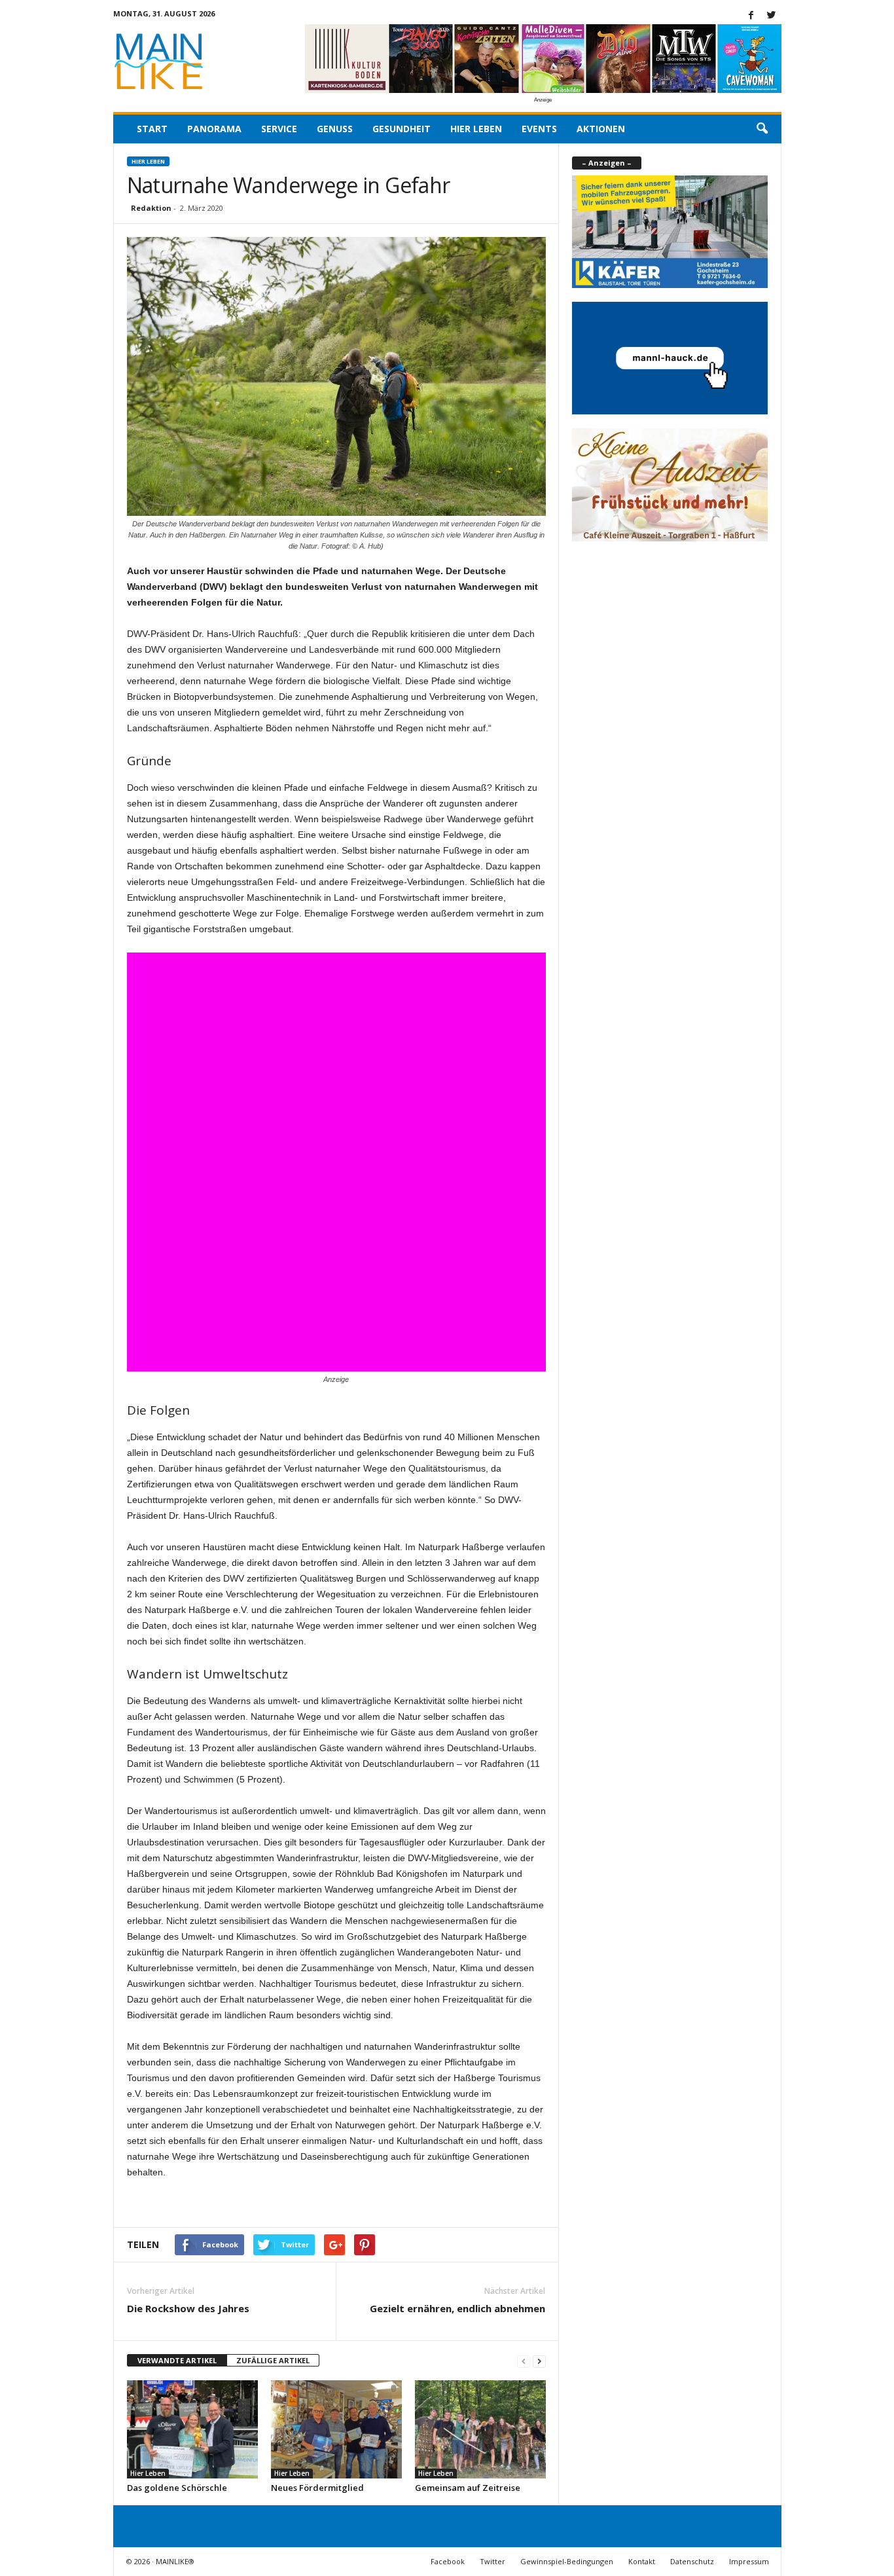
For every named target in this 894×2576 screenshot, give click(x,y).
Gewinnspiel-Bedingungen (567, 2561)
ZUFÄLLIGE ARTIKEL (273, 2360)
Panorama (214, 129)
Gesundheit (402, 129)
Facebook (448, 2561)
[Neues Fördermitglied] (336, 2429)
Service (279, 129)
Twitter (492, 2561)
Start (152, 129)
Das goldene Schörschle (177, 2488)
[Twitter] (772, 16)
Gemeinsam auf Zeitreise (468, 2488)
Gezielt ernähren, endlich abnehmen (457, 2308)
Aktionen (601, 129)
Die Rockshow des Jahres (188, 2308)
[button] (762, 129)
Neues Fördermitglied (317, 2488)
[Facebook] (751, 16)
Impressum (749, 2561)
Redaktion (151, 208)
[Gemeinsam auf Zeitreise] (480, 2429)
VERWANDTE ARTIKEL (177, 2360)
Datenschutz (692, 2561)
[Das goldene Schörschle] (192, 2429)
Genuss (335, 129)
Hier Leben (476, 129)
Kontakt (642, 2561)
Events (539, 129)
